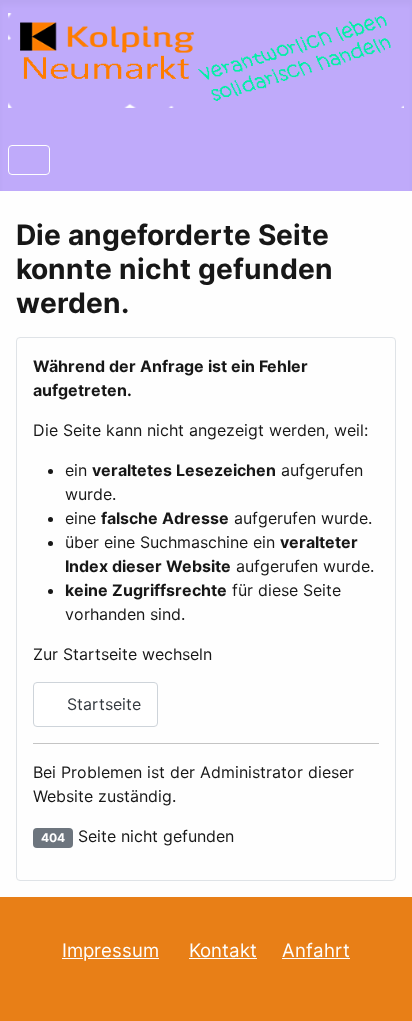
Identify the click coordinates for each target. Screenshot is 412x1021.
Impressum (110, 950)
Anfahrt (316, 950)
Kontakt (223, 950)
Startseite (101, 704)
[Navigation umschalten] (29, 160)
